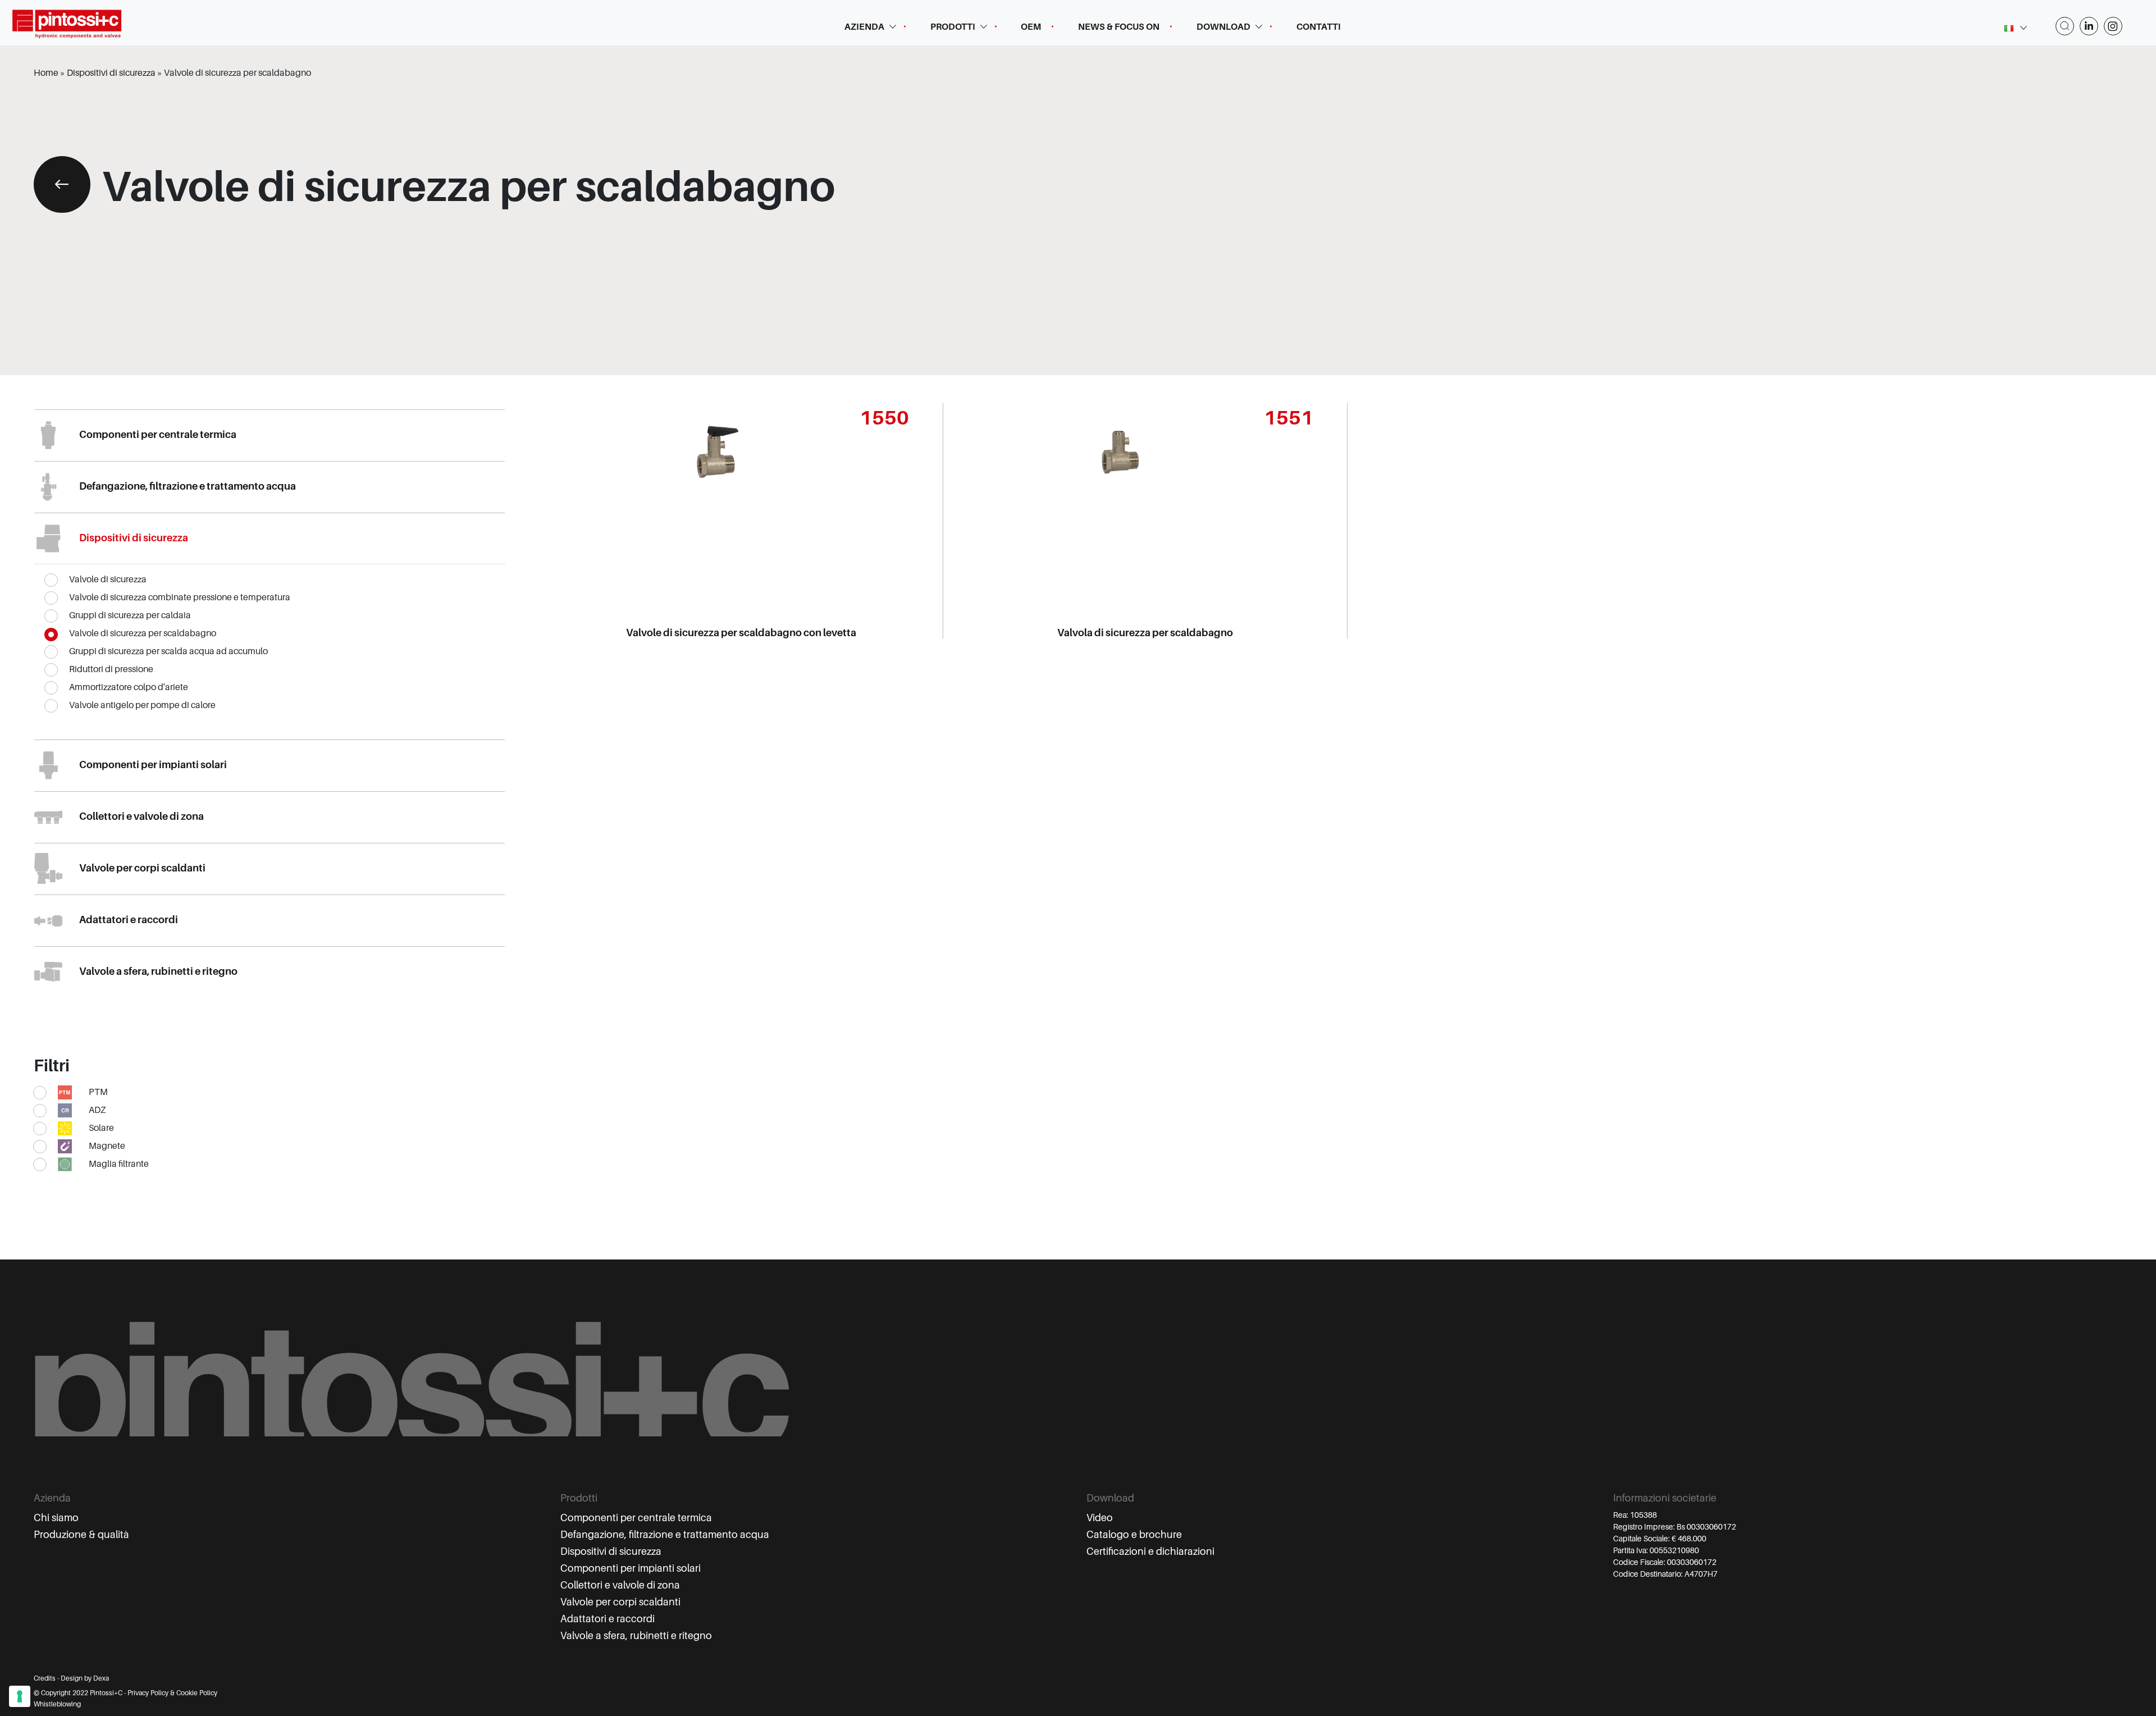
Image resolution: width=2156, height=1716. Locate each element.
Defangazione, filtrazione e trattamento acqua (665, 1535)
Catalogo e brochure (1134, 1535)
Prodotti (953, 27)
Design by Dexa (85, 1678)
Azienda (864, 27)
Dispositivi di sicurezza (611, 1551)
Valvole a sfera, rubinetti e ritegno (636, 1636)
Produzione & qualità (81, 1535)
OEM (1031, 27)
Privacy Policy (148, 1693)
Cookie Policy (197, 1693)
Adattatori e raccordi (607, 1619)
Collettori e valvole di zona (620, 1585)
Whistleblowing (57, 1704)
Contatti (1319, 27)
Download (1223, 27)
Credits (45, 1678)
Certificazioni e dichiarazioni (1150, 1551)
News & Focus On (1119, 27)
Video (1100, 1518)
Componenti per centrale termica (636, 1518)
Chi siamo (56, 1518)
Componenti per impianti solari (631, 1568)
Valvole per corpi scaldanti (620, 1602)
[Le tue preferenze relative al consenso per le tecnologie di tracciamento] (20, 1696)
